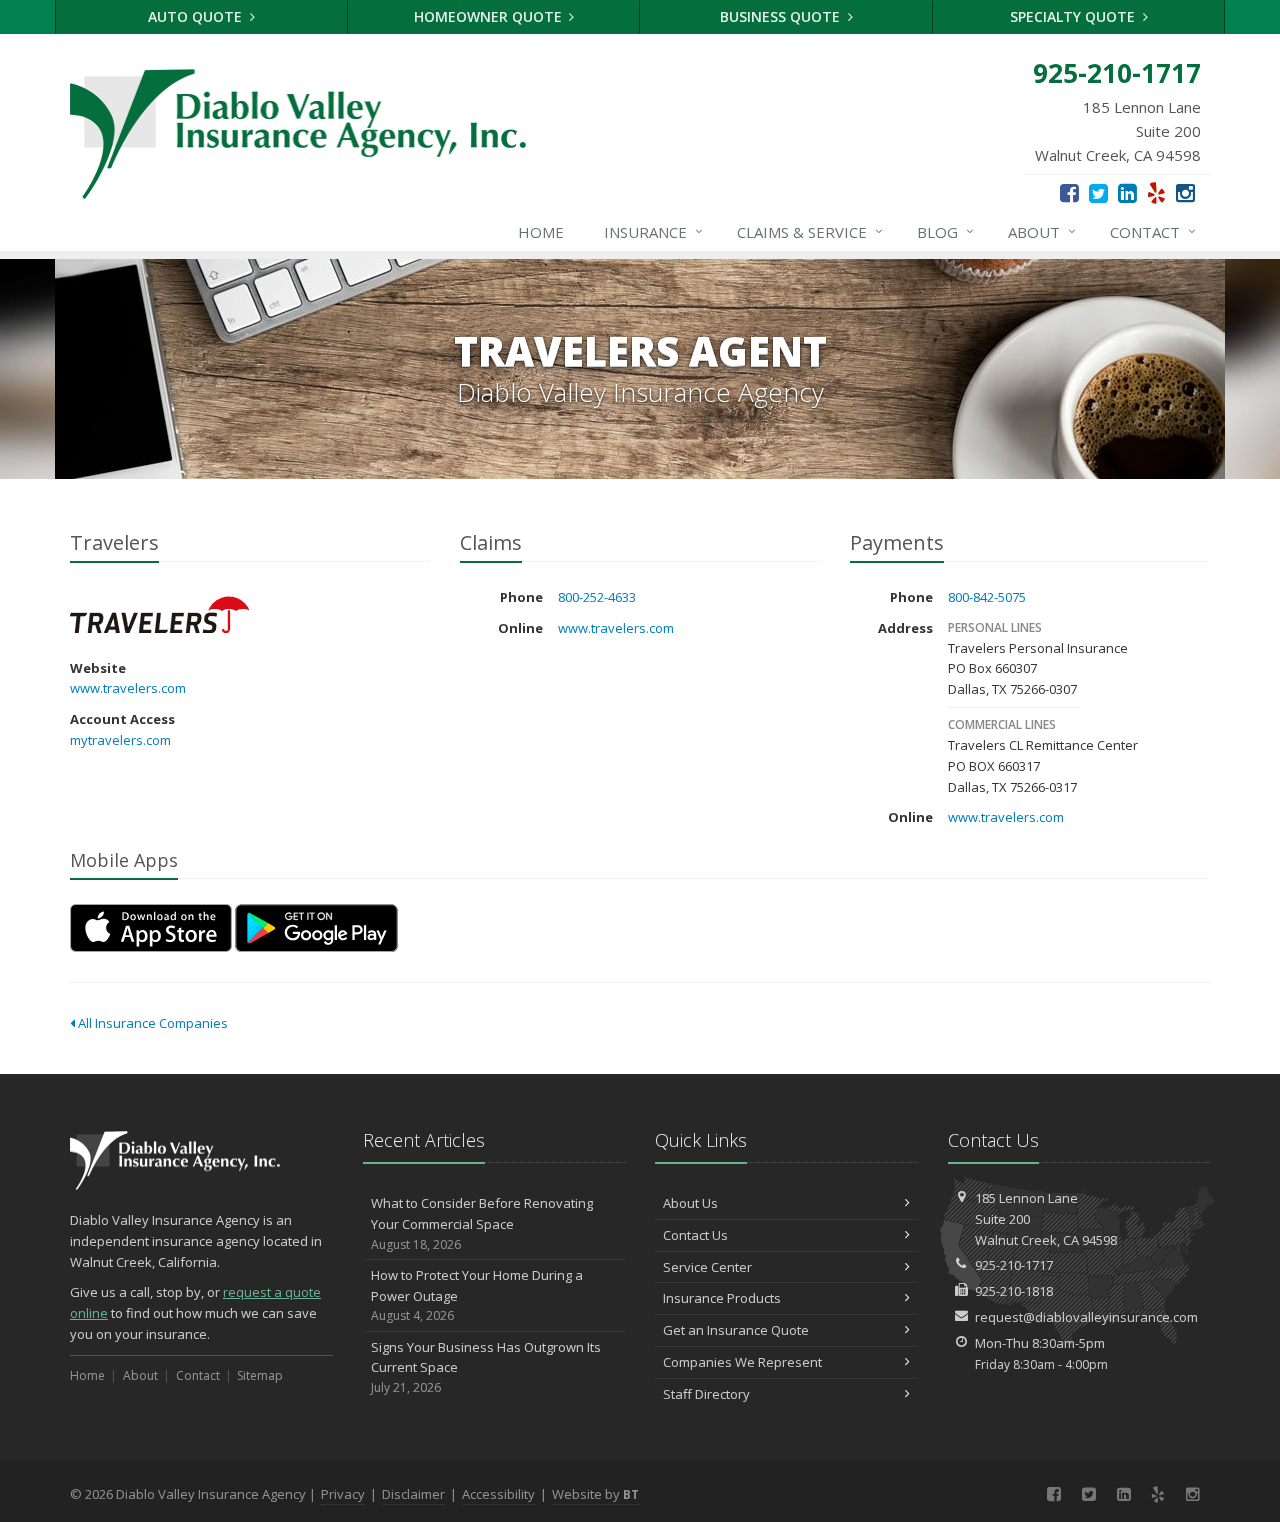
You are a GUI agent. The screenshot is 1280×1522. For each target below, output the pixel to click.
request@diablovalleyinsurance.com (1086, 1317)
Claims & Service (810, 231)
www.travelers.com (128, 688)
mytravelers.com (120, 740)
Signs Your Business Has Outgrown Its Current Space (486, 1367)
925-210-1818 (1014, 1291)
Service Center (707, 1267)
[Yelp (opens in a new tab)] (1156, 192)
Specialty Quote (1074, 16)
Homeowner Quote (490, 16)
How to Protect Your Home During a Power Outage (477, 1295)
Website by (595, 1494)
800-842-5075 (987, 597)
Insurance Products (722, 1298)
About (1042, 231)
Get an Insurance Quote (736, 1330)
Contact (1153, 231)
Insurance (653, 231)
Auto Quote (197, 16)
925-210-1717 (1014, 1265)
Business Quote (782, 16)
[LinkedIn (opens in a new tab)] (1127, 192)
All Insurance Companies (151, 1023)
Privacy (343, 1494)
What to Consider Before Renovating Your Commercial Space (482, 1223)
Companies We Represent (742, 1362)
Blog (945, 231)
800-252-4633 (597, 597)
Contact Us (695, 1235)
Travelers (159, 614)
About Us (690, 1203)
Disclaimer (413, 1494)
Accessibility (498, 1494)
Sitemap (260, 1375)
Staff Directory (706, 1394)
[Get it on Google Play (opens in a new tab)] (316, 928)
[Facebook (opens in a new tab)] (1069, 192)
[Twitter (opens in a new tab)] (1098, 192)
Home (541, 232)
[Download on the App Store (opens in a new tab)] (151, 928)
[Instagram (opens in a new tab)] (1185, 192)
